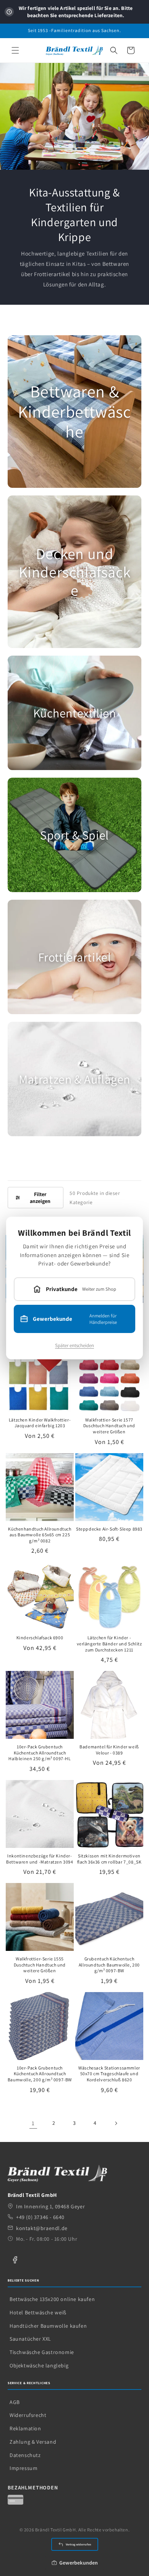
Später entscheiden (74, 1345)
